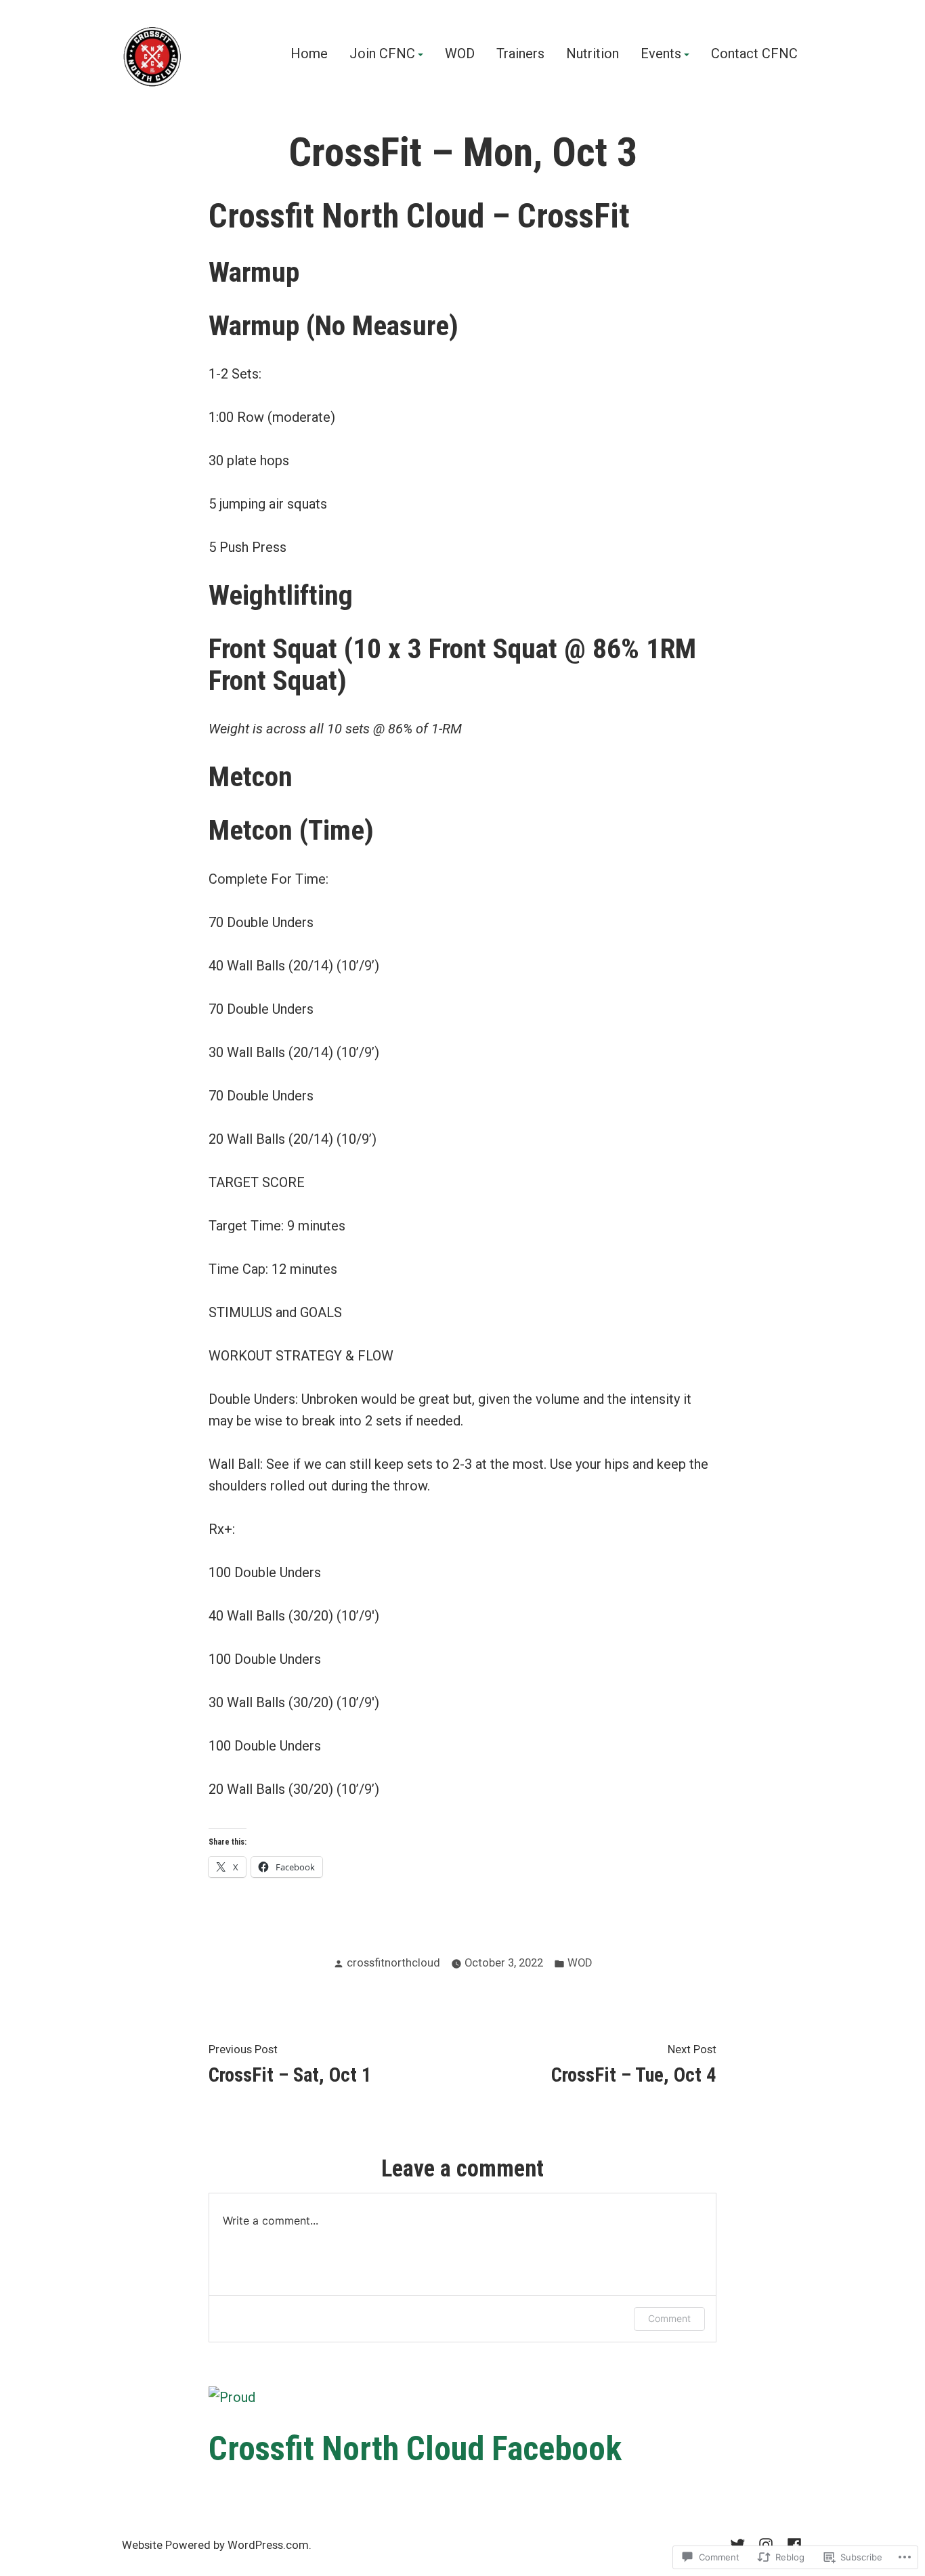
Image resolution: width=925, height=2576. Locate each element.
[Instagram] (766, 2543)
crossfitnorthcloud (393, 1963)
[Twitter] (740, 2543)
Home (309, 54)
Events (661, 54)
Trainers (520, 54)
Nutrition (593, 54)
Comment (669, 2318)
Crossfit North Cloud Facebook (415, 2449)
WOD (460, 54)
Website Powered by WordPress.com (215, 2545)
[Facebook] (792, 2543)
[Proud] (232, 2397)
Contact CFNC (754, 54)
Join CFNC (382, 54)
